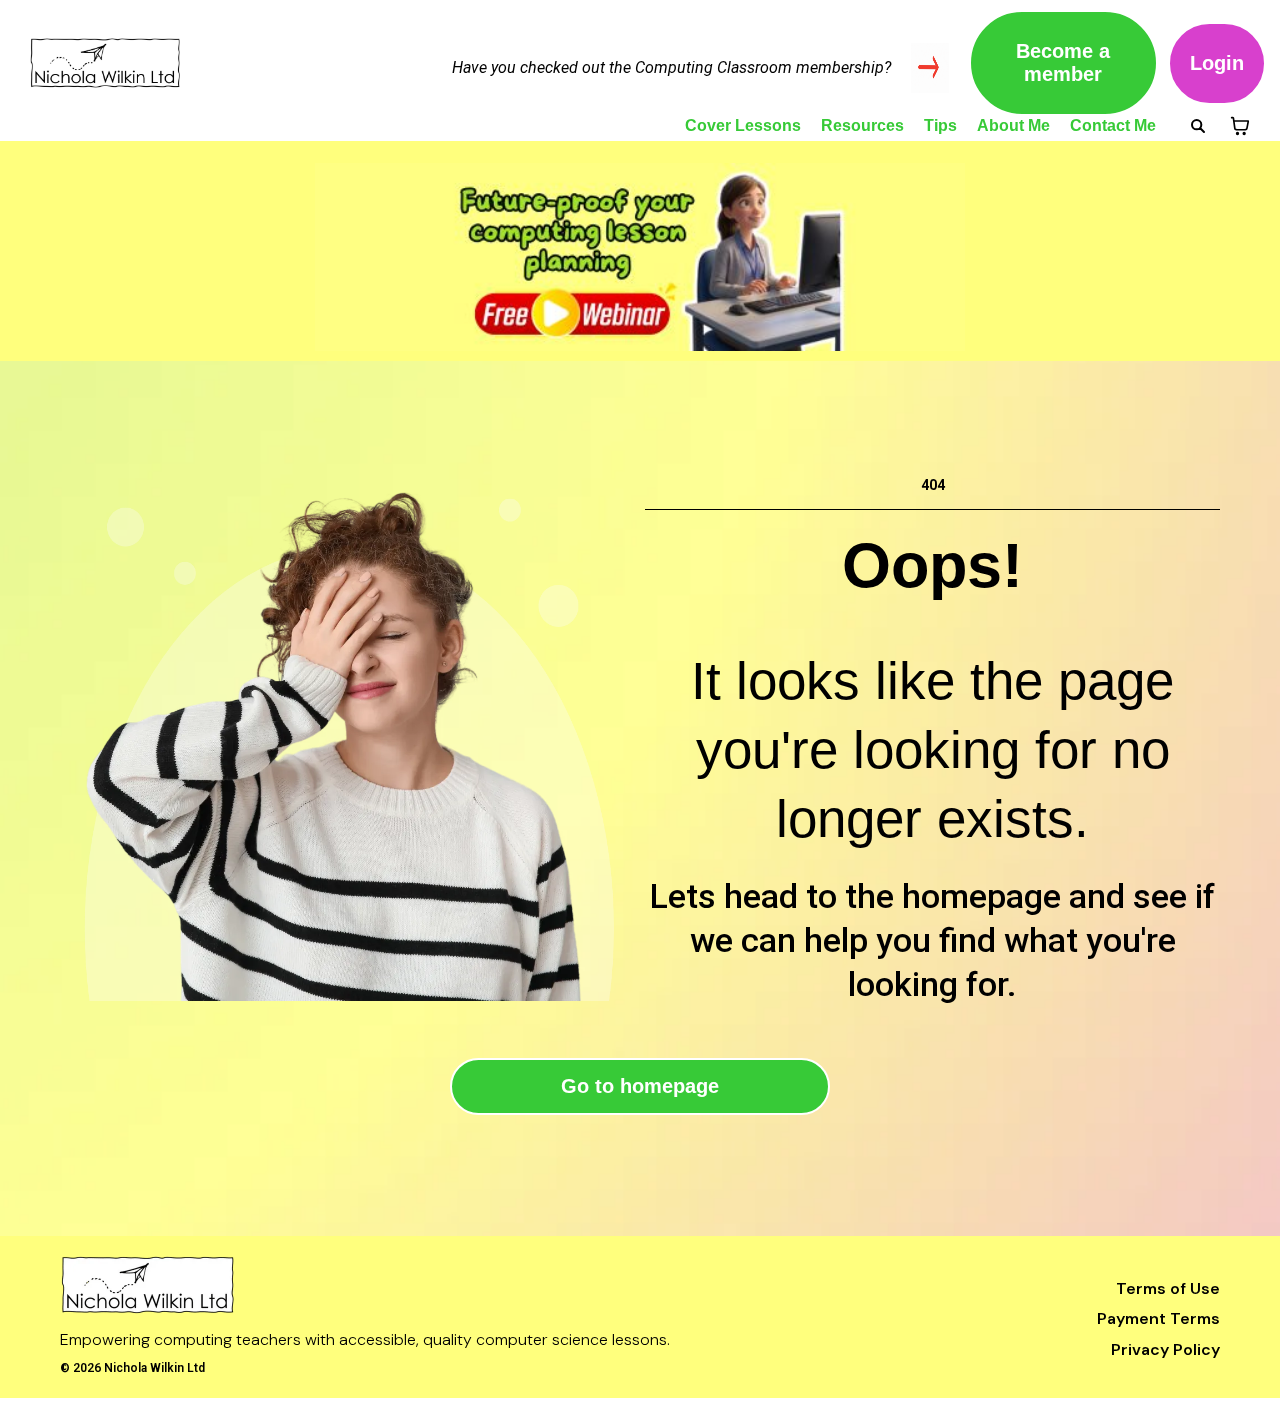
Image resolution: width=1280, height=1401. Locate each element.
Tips (940, 125)
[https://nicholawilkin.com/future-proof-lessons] (640, 257)
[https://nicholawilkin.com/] (180, 63)
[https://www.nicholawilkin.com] (404, 1285)
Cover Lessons (743, 125)
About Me (1013, 125)
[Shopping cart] (1240, 126)
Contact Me (1113, 125)
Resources (862, 125)
